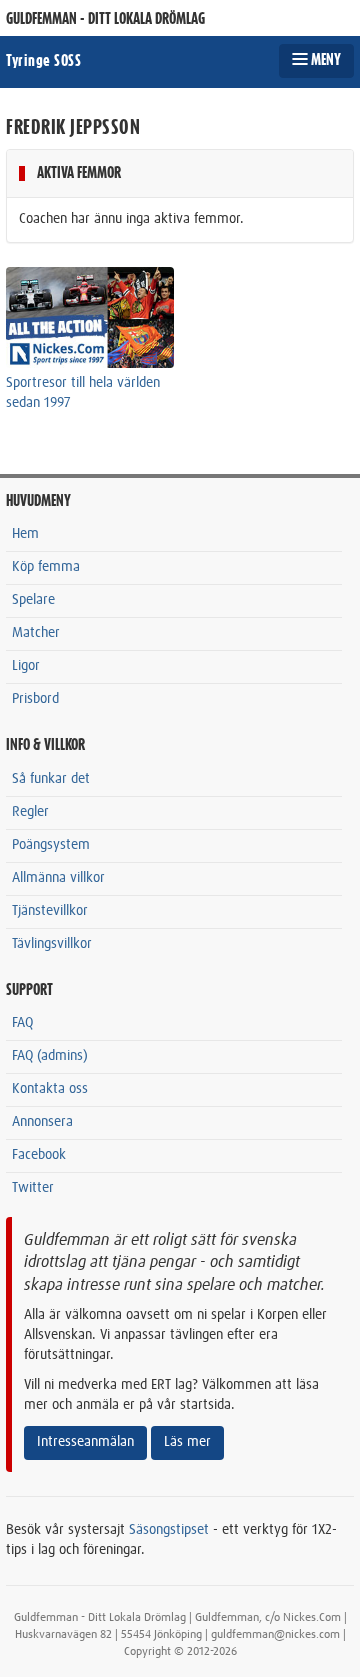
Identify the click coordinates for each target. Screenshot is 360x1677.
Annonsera (42, 1122)
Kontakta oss (50, 1089)
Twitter (33, 1188)
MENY (324, 60)
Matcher (36, 633)
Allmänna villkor (58, 878)
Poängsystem (51, 845)
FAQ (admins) (50, 1056)
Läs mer (187, 1442)
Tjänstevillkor (50, 911)
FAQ (22, 1023)
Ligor (26, 666)
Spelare (33, 600)
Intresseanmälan (85, 1442)
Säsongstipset (169, 1530)
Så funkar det (51, 779)
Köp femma (46, 567)
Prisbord (35, 699)
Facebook (39, 1155)
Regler (30, 812)
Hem (25, 534)
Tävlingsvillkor (52, 944)
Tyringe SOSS (43, 61)
